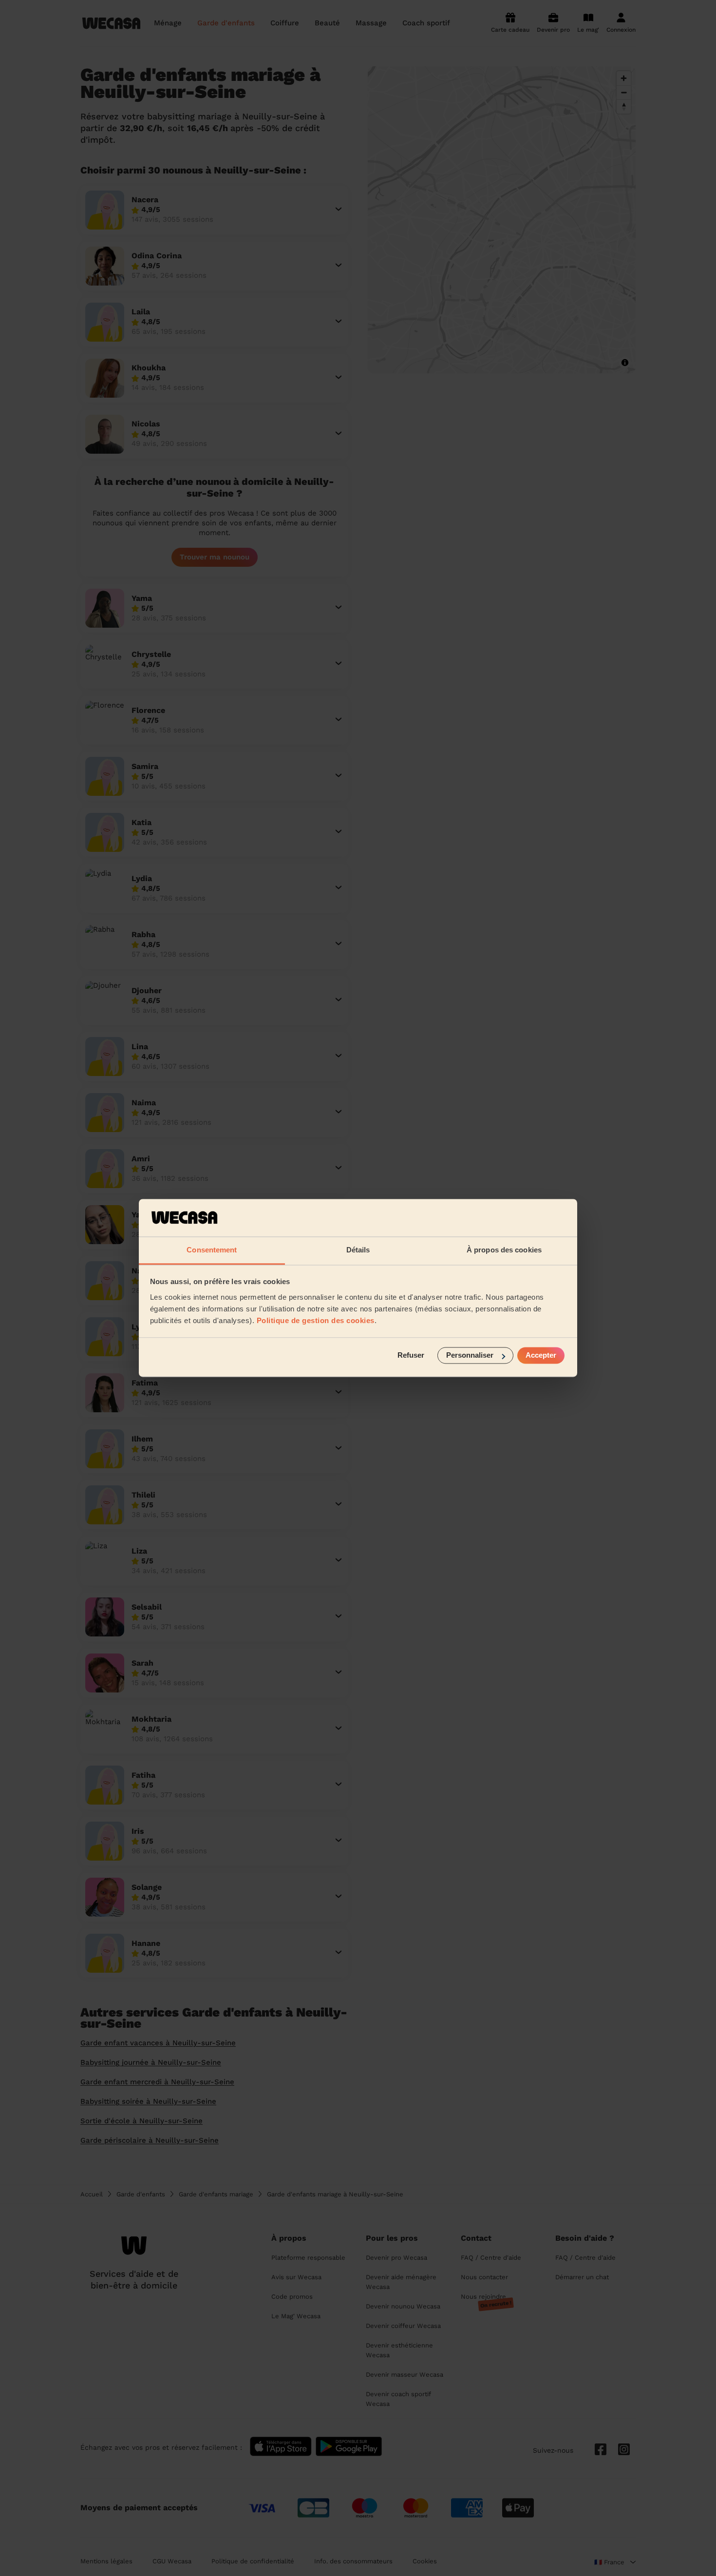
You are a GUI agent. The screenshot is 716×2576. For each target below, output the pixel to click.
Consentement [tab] (212, 1250)
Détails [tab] (358, 1250)
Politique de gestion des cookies (316, 1320)
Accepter (541, 1355)
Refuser (411, 1355)
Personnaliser (470, 1355)
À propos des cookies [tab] (504, 1250)
